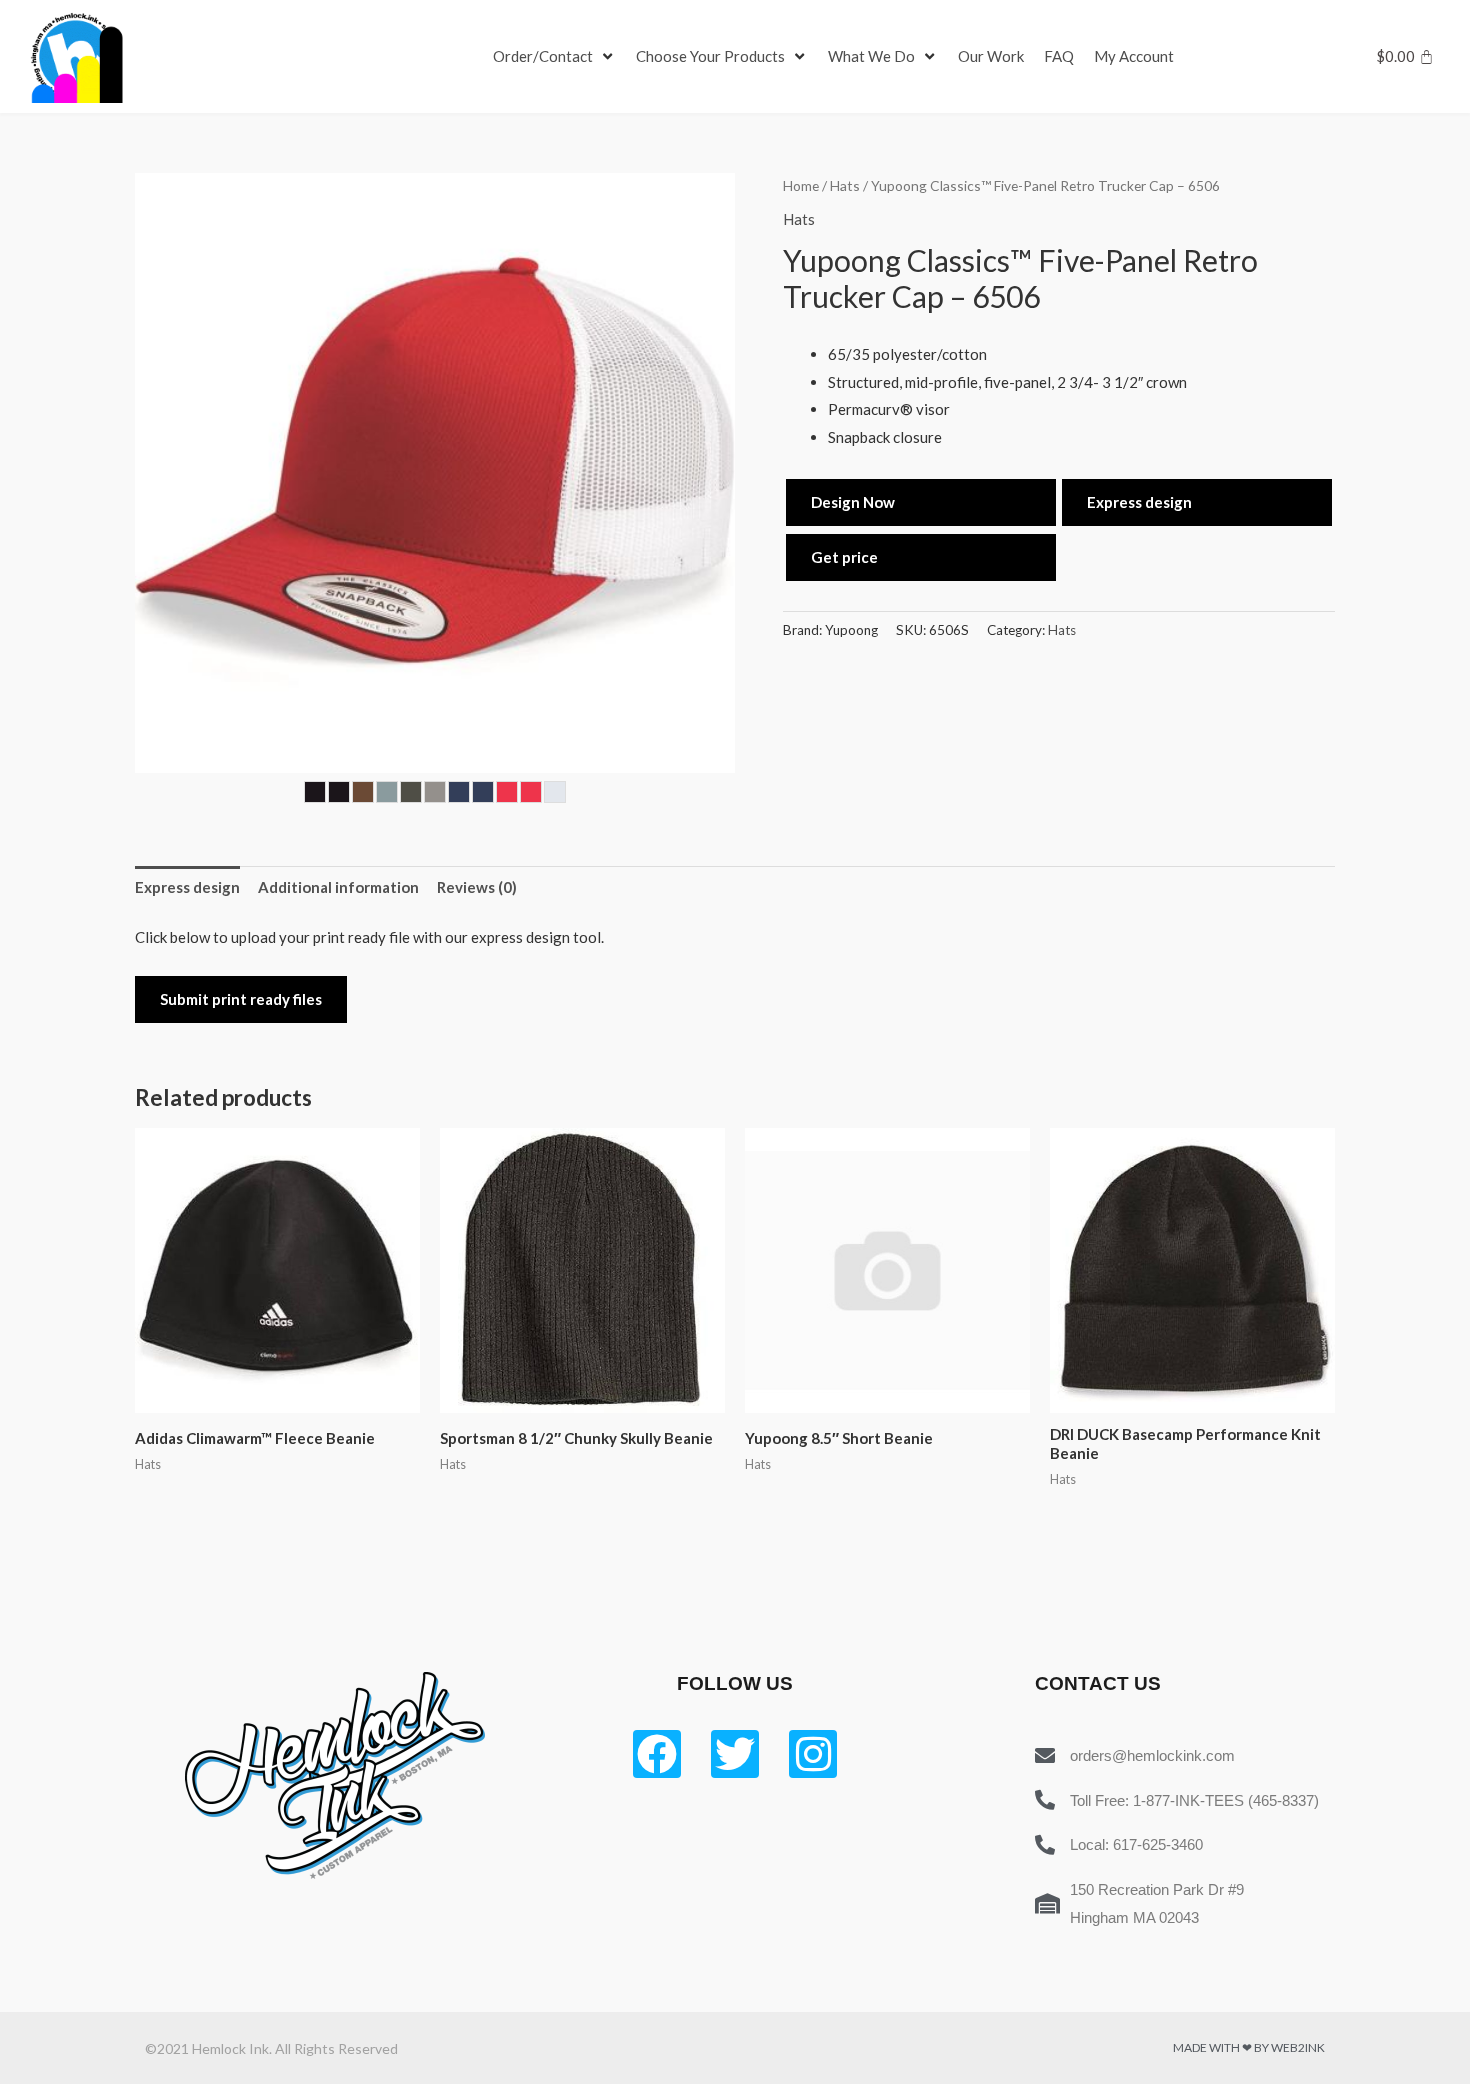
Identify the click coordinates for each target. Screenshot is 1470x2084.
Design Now (853, 502)
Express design (1139, 502)
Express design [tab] (187, 887)
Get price (844, 557)
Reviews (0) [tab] (477, 887)
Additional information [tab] (338, 887)
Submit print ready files (241, 999)
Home (801, 185)
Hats (845, 185)
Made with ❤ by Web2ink (1249, 2047)
